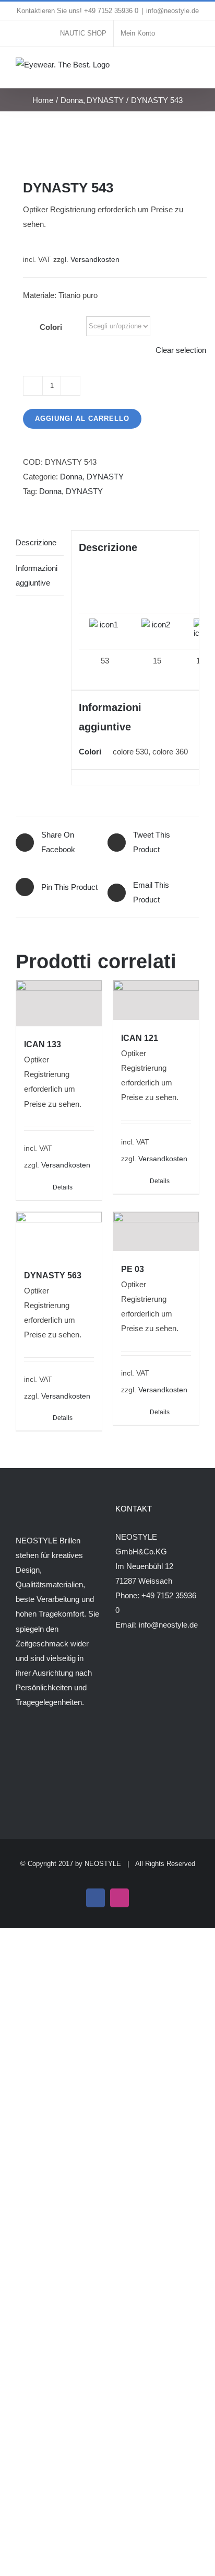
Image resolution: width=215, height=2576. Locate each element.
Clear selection (181, 350)
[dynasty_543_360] (107, 145)
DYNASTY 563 (53, 1275)
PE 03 (133, 1269)
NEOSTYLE (103, 1864)
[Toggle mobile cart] (176, 68)
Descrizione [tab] (36, 542)
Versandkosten (95, 260)
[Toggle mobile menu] (195, 68)
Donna (71, 477)
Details (63, 1187)
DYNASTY (105, 477)
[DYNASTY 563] (59, 1235)
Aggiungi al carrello (82, 419)
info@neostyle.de (172, 11)
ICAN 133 (43, 1044)
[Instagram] (33, 1743)
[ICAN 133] (59, 1004)
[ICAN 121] (156, 1000)
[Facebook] (19, 1743)
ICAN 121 (140, 1038)
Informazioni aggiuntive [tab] (37, 575)
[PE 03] (156, 1232)
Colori (51, 327)
